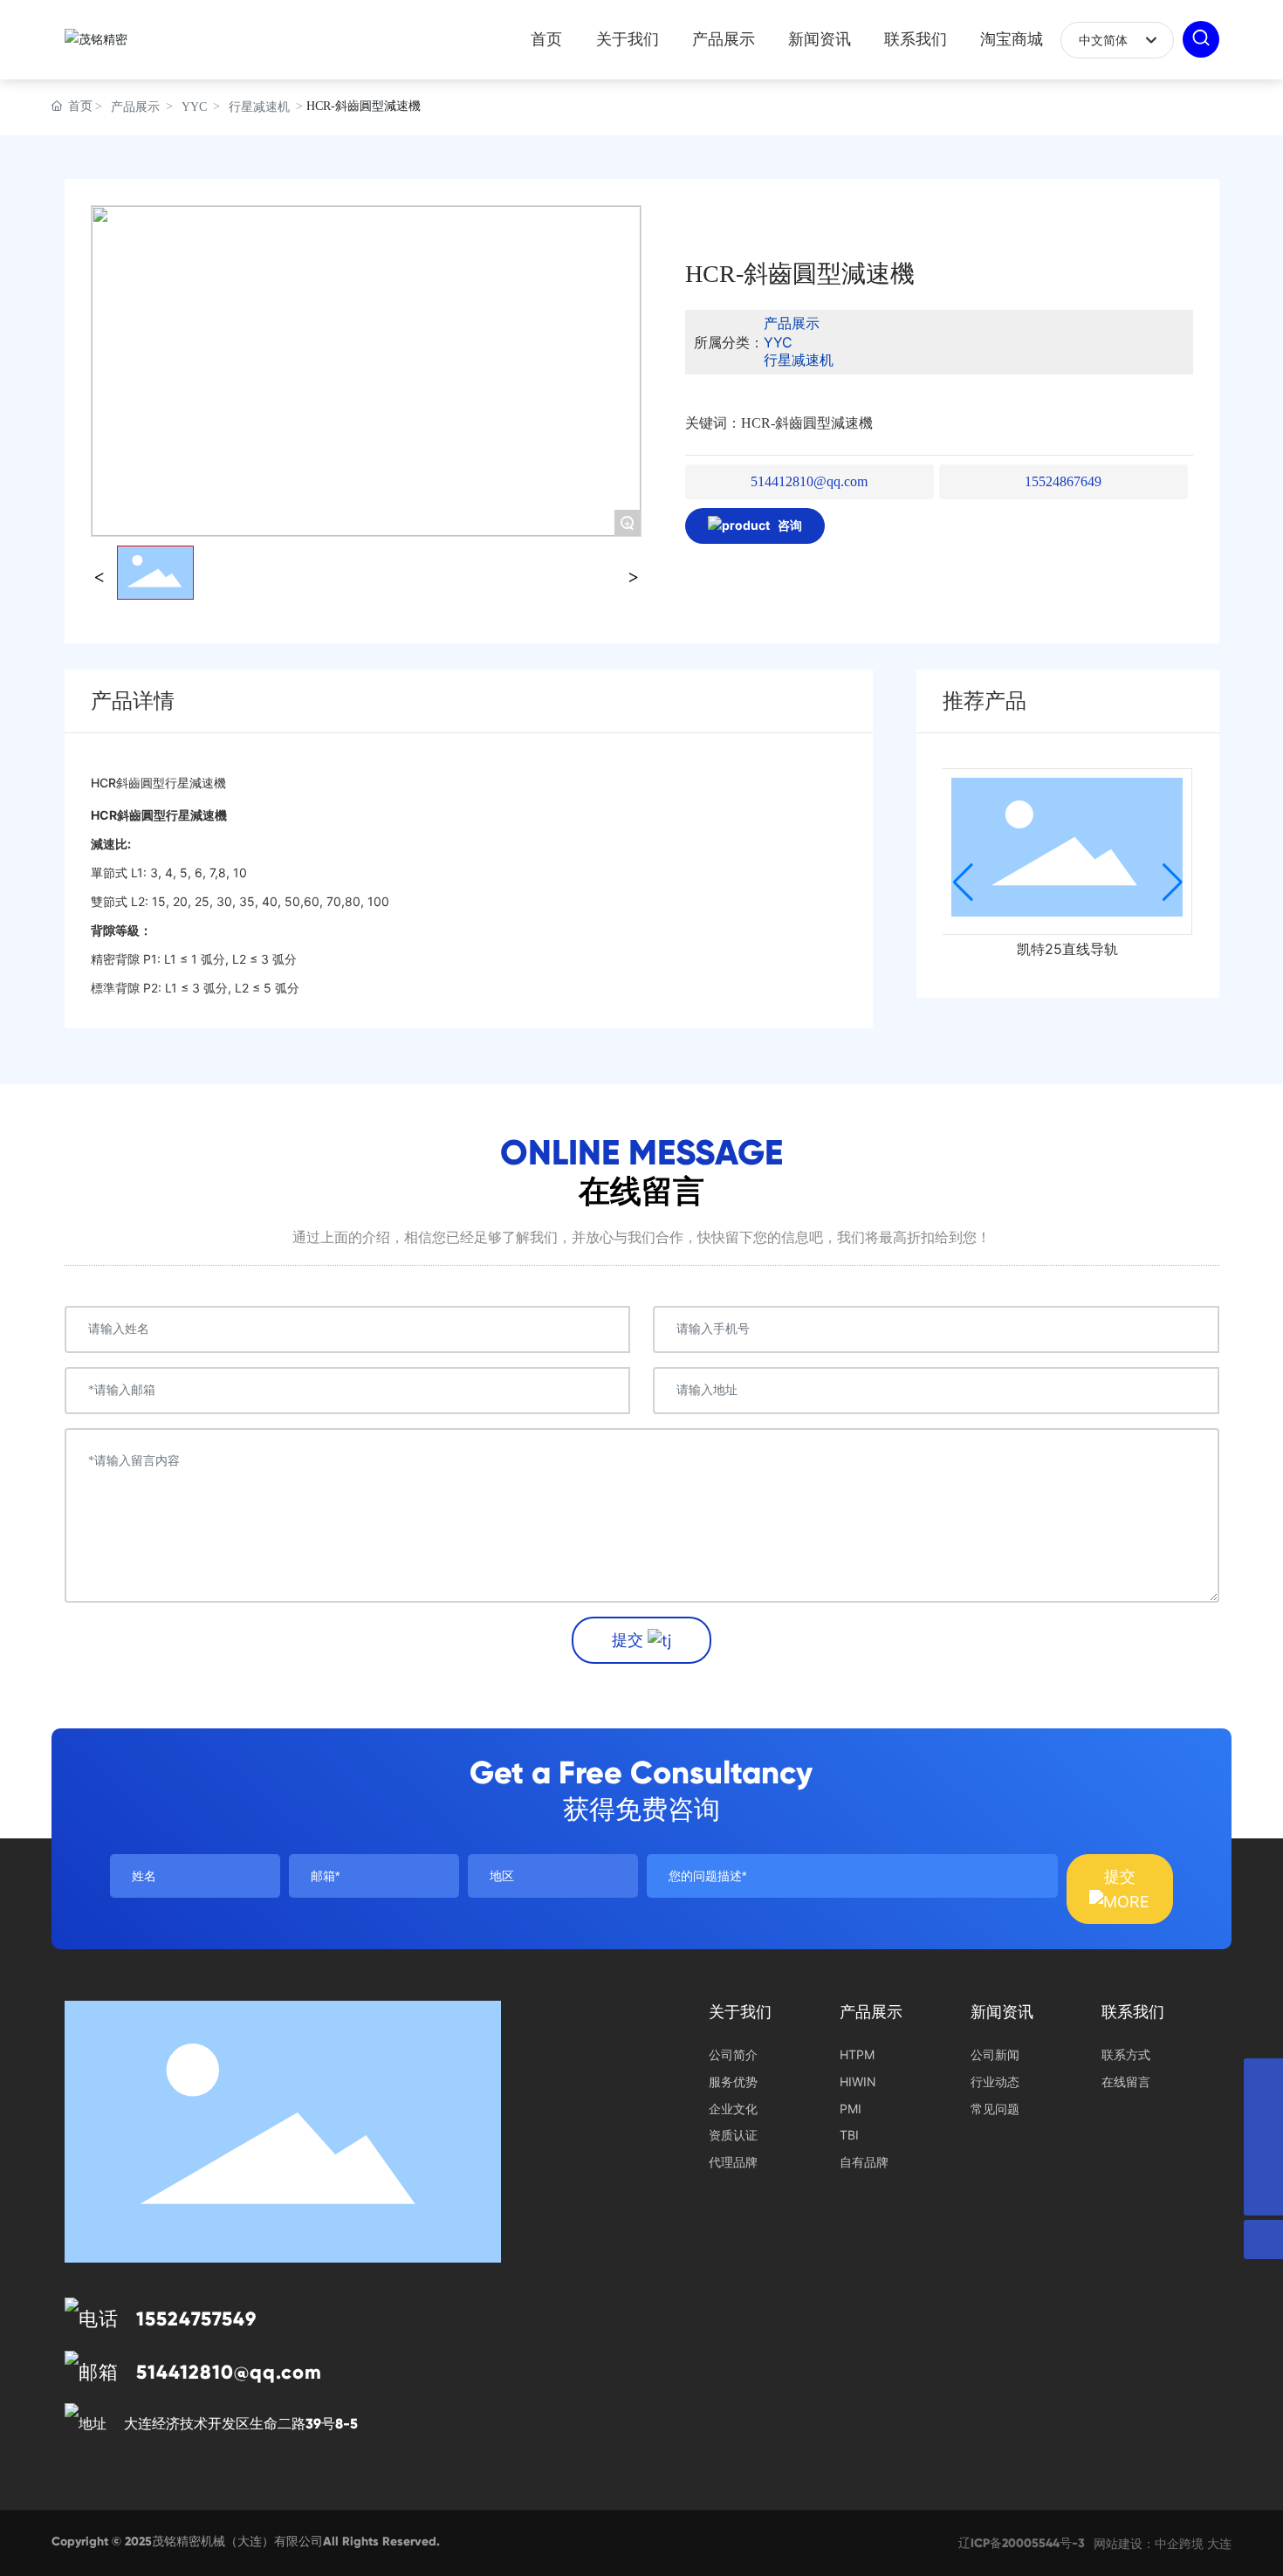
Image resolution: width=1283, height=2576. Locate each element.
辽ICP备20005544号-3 (1022, 2543)
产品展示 (135, 107)
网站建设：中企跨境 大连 (1163, 2543)
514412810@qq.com (809, 481)
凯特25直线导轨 (1067, 949)
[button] (963, 883)
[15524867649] (1263, 2157)
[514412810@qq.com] (1263, 2117)
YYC (194, 107)
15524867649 (1063, 481)
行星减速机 (259, 107)
